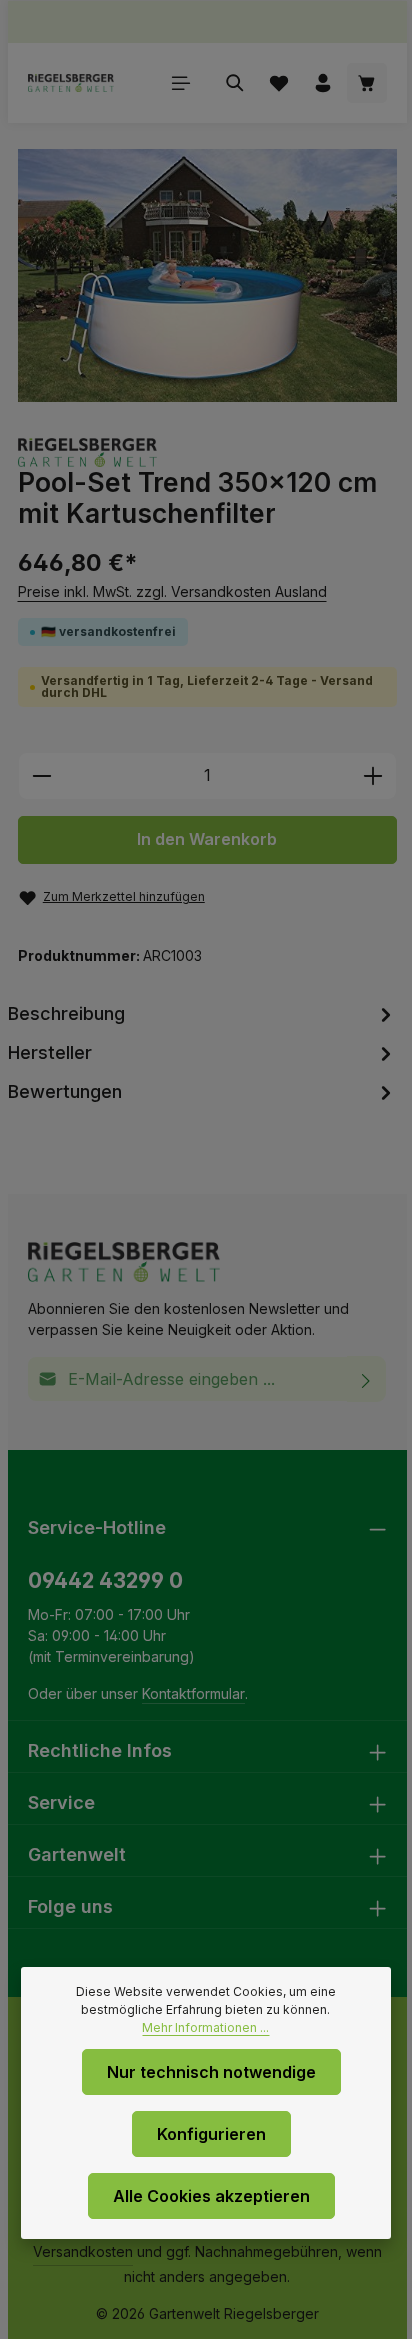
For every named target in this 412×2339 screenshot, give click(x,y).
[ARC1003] (207, 275)
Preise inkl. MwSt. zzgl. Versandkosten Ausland (172, 591)
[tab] (203, 1013)
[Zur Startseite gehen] (71, 83)
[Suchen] (235, 83)
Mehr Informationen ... (205, 2027)
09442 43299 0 (105, 1580)
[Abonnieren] (366, 1379)
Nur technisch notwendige (211, 2072)
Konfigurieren (211, 2134)
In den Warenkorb (207, 839)
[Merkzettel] (279, 83)
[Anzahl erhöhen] (373, 776)
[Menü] (181, 83)
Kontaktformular (193, 1693)
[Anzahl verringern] (41, 776)
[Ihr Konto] (323, 83)
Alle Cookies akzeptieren (211, 2196)
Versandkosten (83, 2251)
